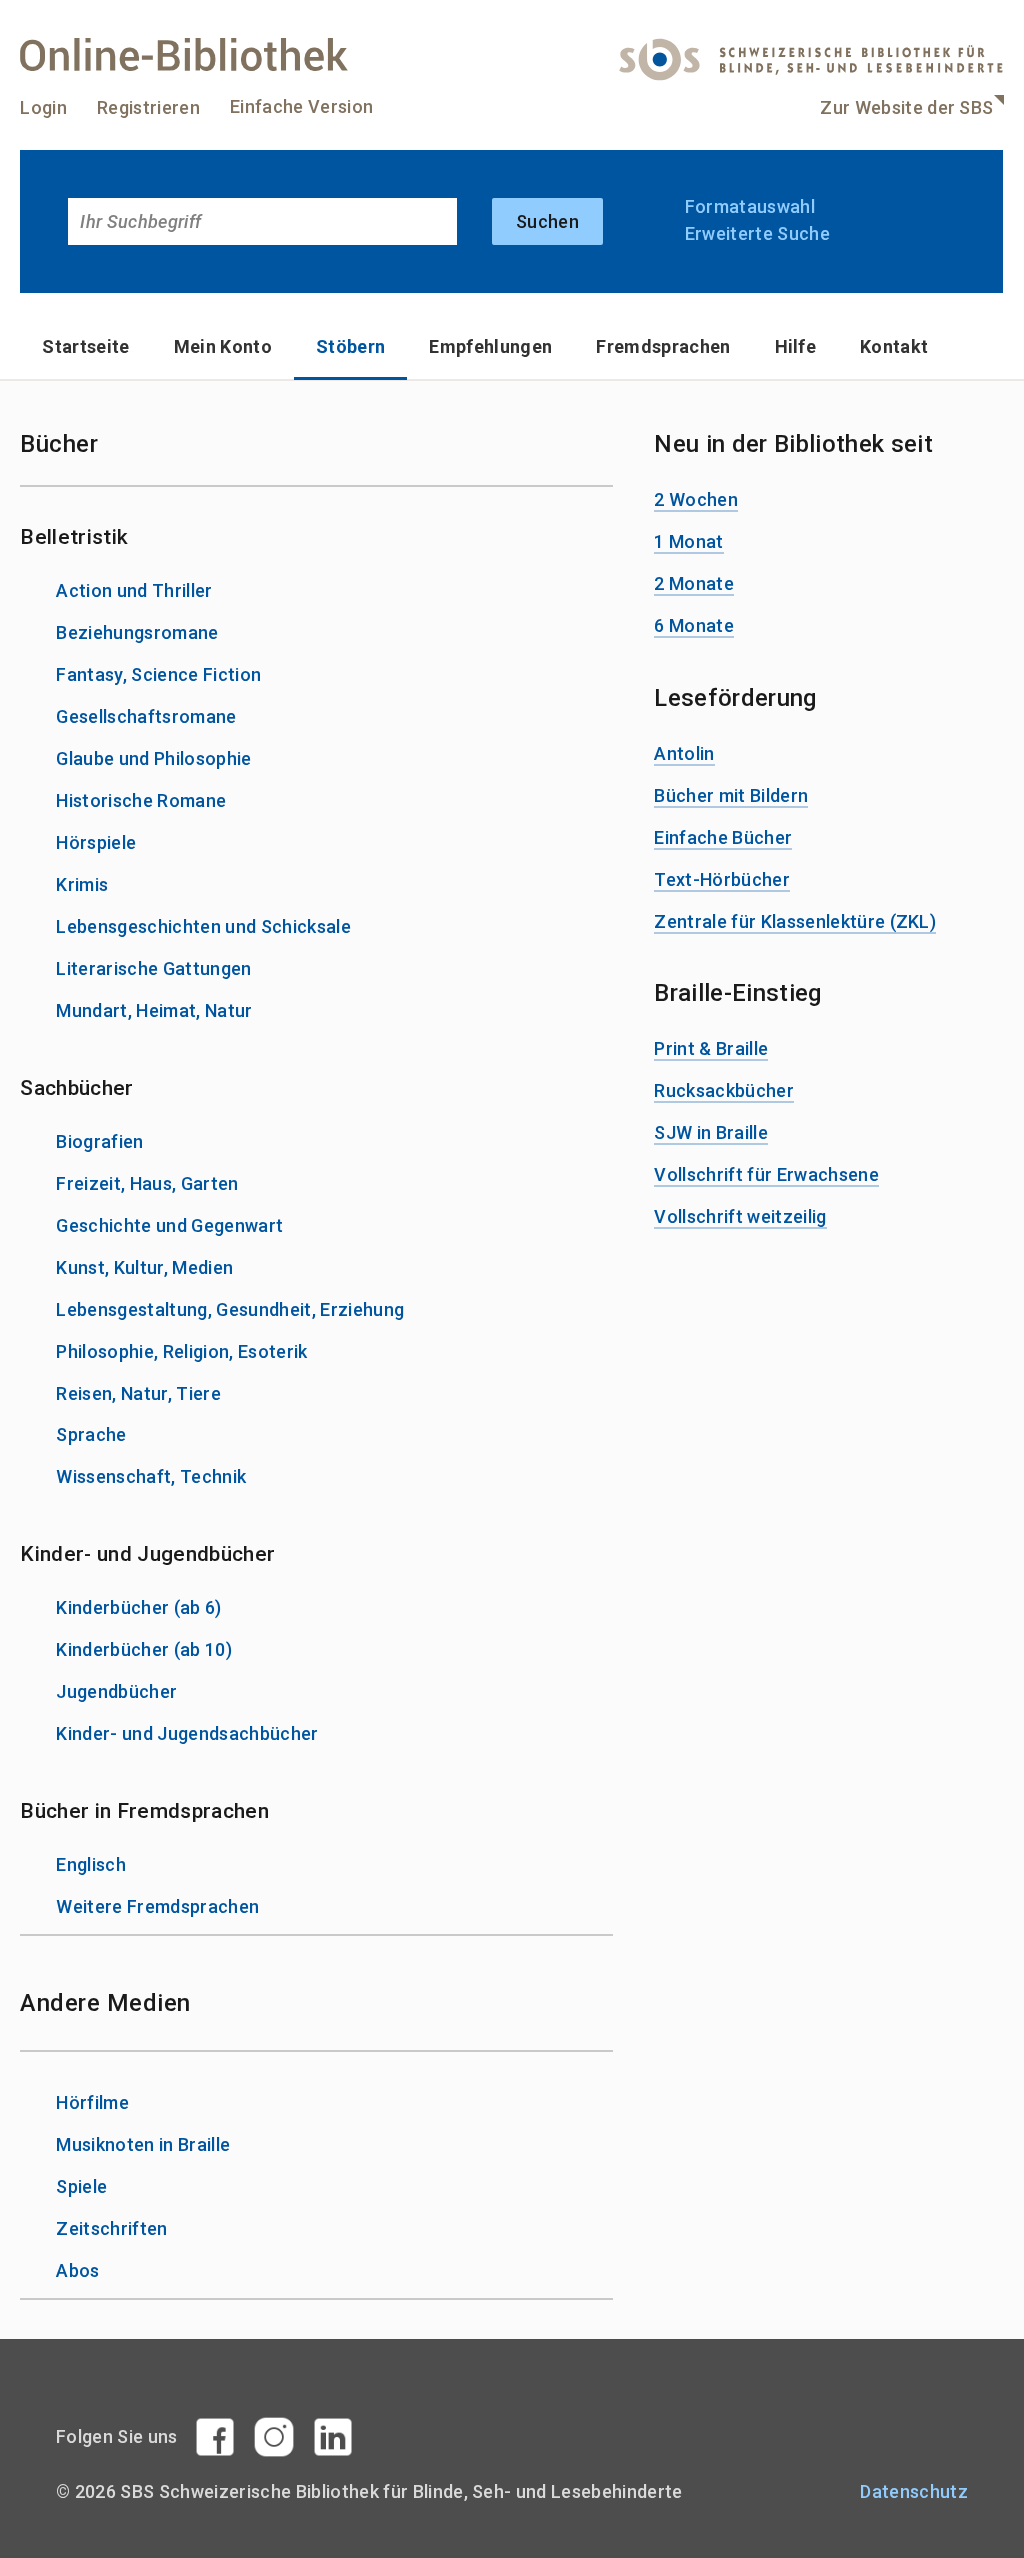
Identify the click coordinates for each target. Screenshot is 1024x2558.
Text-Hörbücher (722, 879)
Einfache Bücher (723, 837)
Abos (77, 2270)
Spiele (81, 2186)
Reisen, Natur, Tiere (138, 1393)
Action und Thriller (134, 590)
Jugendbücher (116, 1691)
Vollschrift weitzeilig (740, 1216)
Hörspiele (96, 842)
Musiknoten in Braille (143, 2144)
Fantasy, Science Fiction (158, 674)
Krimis (82, 884)
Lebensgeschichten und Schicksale (203, 926)
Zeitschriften (111, 2228)
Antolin (684, 753)
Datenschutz (914, 2491)
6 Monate (694, 625)
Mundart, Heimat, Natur (154, 1010)
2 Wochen (696, 499)
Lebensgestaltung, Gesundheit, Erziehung (230, 1309)
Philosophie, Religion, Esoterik (181, 1351)
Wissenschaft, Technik (151, 1476)
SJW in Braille (711, 1132)
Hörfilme (92, 2102)
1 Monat (688, 541)
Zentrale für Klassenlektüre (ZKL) (795, 921)
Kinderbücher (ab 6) (138, 1607)
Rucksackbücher (724, 1090)
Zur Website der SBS (906, 107)
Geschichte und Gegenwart (169, 1225)
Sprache (91, 1434)
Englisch (91, 1864)
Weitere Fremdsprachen (157, 1906)
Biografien (99, 1141)
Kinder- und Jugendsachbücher (187, 1733)
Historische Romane (141, 800)
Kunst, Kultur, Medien (144, 1267)
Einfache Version (301, 106)
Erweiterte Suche (757, 233)
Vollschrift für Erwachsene (766, 1174)
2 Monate (694, 583)
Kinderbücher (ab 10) (144, 1649)
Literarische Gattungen (153, 968)
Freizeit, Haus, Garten (147, 1183)
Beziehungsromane (137, 632)
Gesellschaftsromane (146, 716)
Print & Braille (711, 1048)
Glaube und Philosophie (153, 758)
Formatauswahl (750, 206)
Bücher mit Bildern (731, 795)
